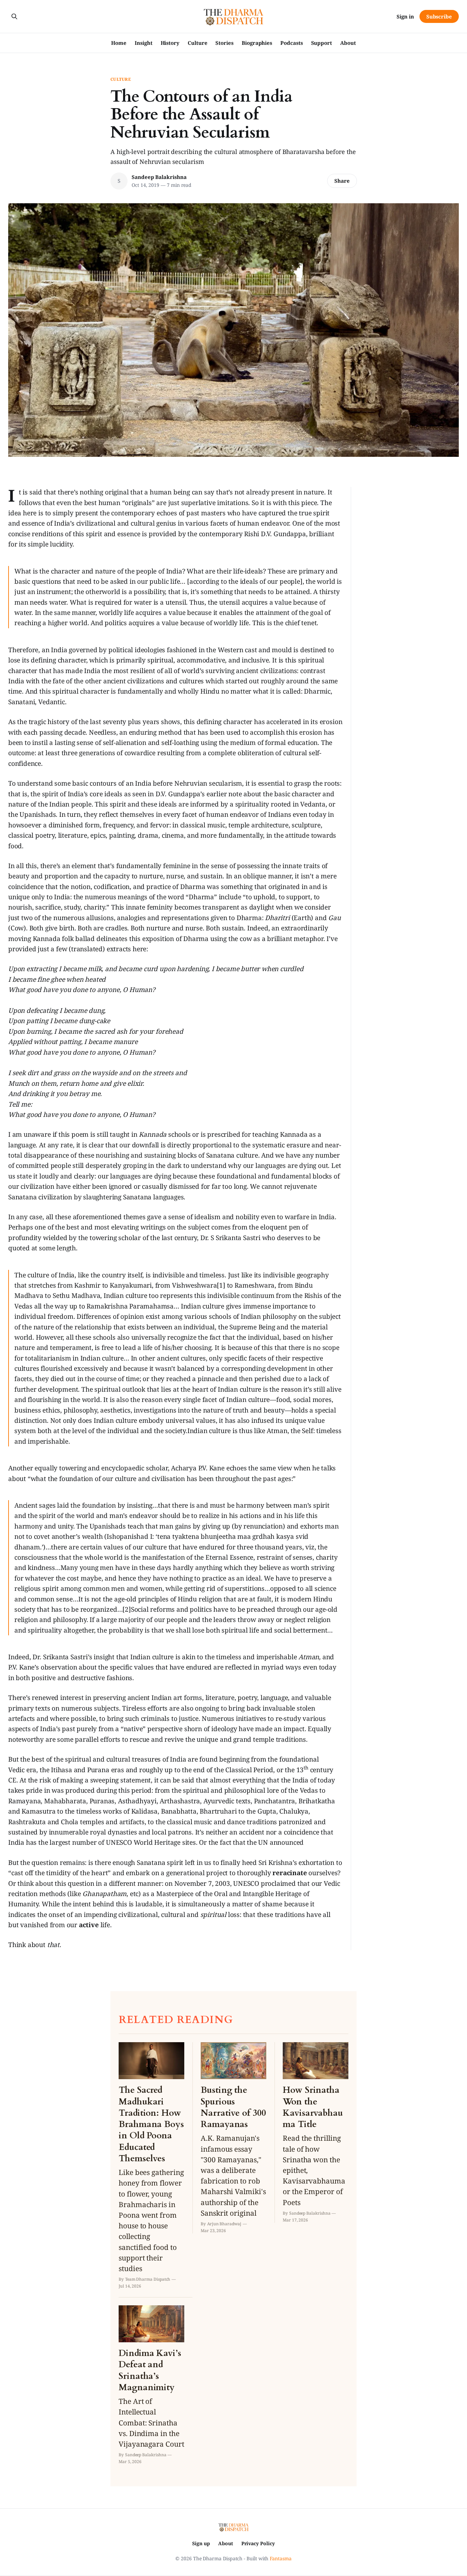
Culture (197, 43)
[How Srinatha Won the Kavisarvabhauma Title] (316, 2132)
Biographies (257, 43)
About (348, 43)
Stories (224, 43)
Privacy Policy (258, 2543)
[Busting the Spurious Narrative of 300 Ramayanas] (233, 2138)
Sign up (201, 2543)
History (170, 43)
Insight (143, 43)
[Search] (14, 16)
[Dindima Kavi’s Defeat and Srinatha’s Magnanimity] (151, 2385)
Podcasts (291, 43)
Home (119, 43)
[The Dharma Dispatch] (234, 16)
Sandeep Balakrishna (159, 177)
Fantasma (281, 2558)
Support (322, 43)
